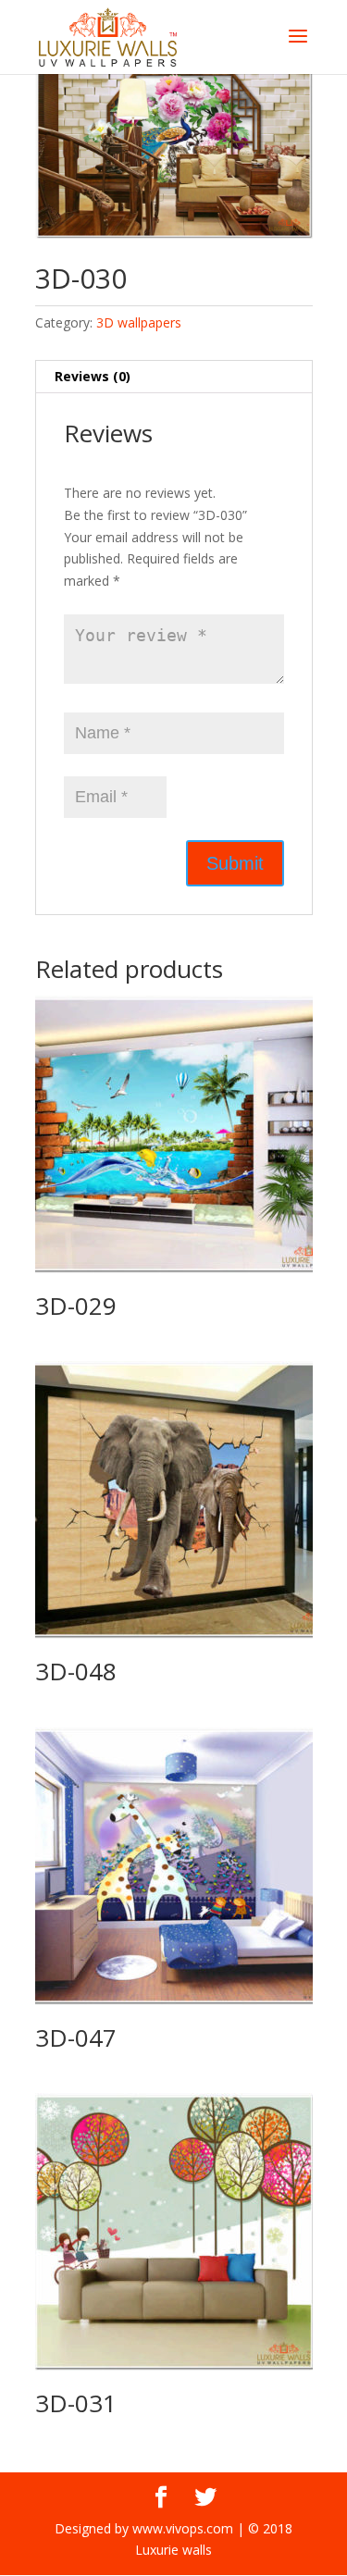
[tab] (174, 377)
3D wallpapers (139, 322)
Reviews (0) (93, 376)
